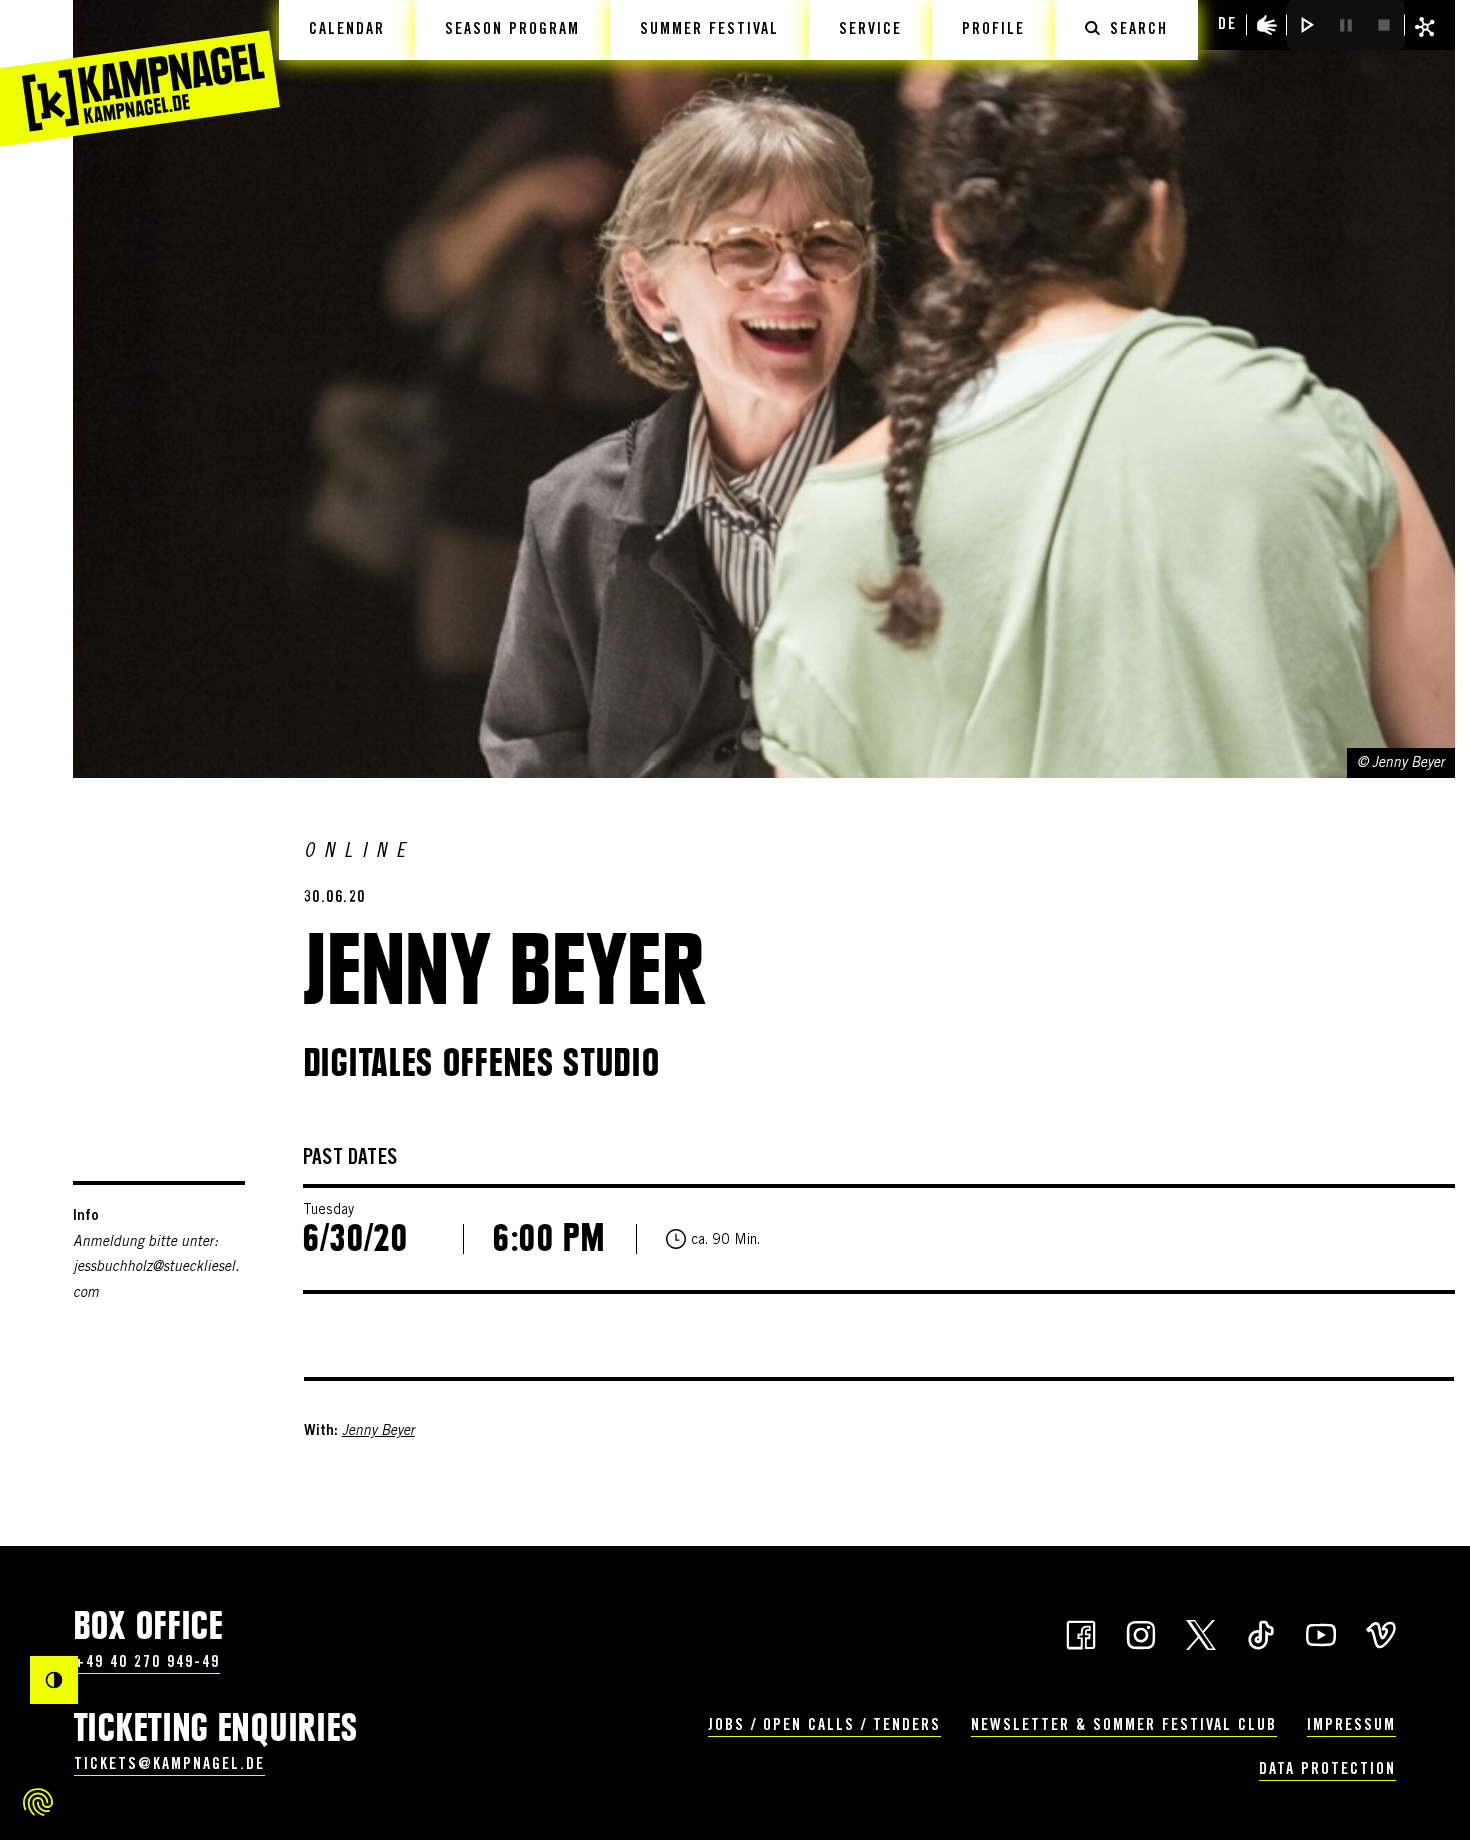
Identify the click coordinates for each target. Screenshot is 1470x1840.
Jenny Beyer (378, 1432)
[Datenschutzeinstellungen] (38, 1802)
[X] (1201, 1633)
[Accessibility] (1267, 25)
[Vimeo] (1381, 1633)
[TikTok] (1261, 1633)
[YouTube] (1321, 1633)
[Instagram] (1141, 1633)
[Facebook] (1081, 1633)
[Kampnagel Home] (140, 73)
